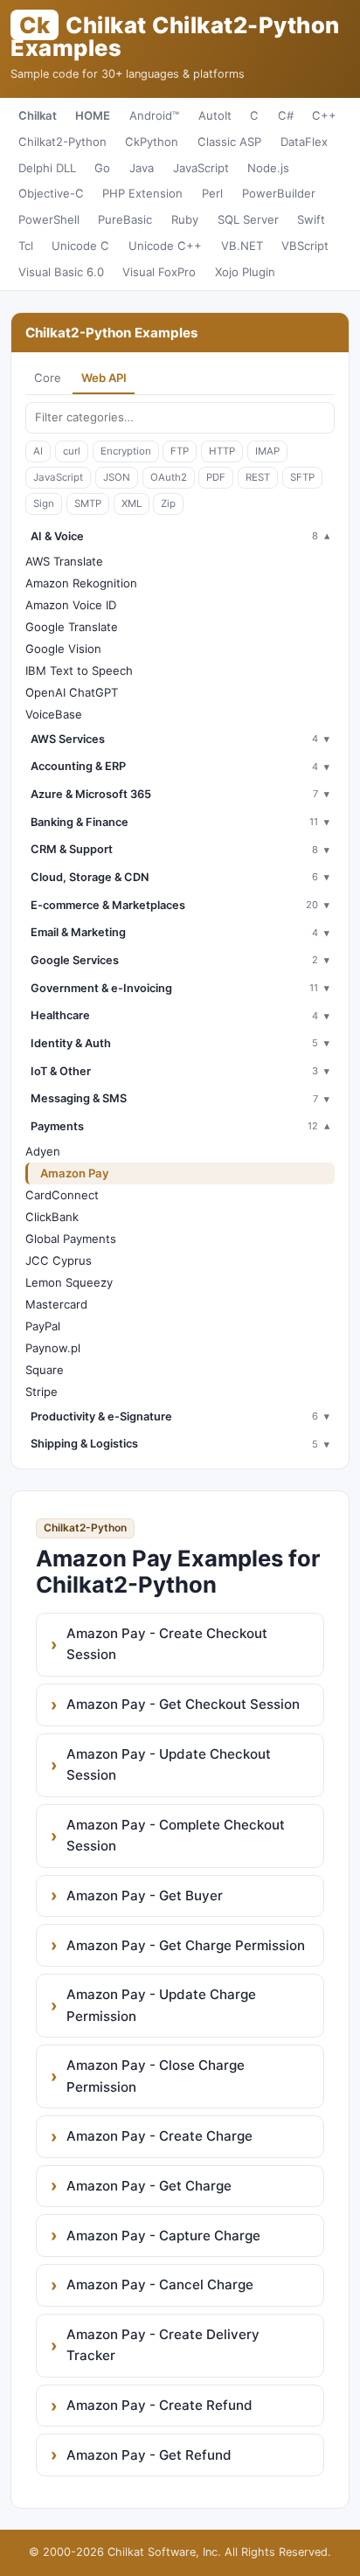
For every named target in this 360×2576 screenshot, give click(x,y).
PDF (216, 477)
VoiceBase (54, 714)
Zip (168, 503)
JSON (117, 477)
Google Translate (72, 627)
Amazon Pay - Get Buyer (145, 1896)
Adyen (43, 1151)
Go (102, 168)
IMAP (267, 451)
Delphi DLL (47, 168)
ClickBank (52, 1217)
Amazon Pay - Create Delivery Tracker (163, 2345)
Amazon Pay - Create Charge (159, 2136)
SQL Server (248, 219)
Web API (104, 378)
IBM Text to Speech (79, 670)
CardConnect (62, 1195)
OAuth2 (169, 477)
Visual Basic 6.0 (61, 272)
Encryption (126, 451)
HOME (93, 115)
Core (48, 378)
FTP (180, 451)
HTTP (222, 451)
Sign (44, 503)
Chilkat (38, 115)
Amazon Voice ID (71, 605)
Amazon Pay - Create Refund (159, 2405)
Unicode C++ (165, 246)
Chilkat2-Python (62, 142)
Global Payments (71, 1239)
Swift (311, 219)
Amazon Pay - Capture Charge (163, 2236)
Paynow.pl (53, 1348)
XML (132, 503)
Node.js (268, 168)
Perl (212, 193)
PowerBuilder (279, 193)
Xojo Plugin (245, 272)
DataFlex (304, 142)
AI (38, 451)
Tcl (26, 246)
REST (258, 477)
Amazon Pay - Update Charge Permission (161, 2005)
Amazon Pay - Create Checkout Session (167, 1644)
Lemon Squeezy (69, 1282)
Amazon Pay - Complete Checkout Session (176, 1835)
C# (286, 115)
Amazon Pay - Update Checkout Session (169, 1764)
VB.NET (242, 246)
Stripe (42, 1392)
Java (142, 168)
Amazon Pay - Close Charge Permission (156, 2076)
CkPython (152, 142)
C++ (324, 115)
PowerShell (49, 219)
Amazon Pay (75, 1173)
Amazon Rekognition (81, 583)
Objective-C (51, 193)
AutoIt (215, 115)
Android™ (154, 115)
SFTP (302, 477)
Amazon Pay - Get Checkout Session (183, 1704)
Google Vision (63, 649)
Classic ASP (229, 142)
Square (45, 1370)
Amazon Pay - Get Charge (149, 2186)
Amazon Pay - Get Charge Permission (186, 1945)
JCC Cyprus (59, 1260)
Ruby (185, 219)
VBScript (305, 246)
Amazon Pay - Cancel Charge (160, 2284)
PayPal (43, 1326)
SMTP (88, 503)
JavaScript (201, 168)
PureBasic (125, 219)
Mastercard (56, 1304)
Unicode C (80, 246)
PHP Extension (142, 193)
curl (72, 451)
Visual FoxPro (159, 272)
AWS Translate (64, 561)
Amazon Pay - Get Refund (149, 2455)
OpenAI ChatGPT (72, 692)
